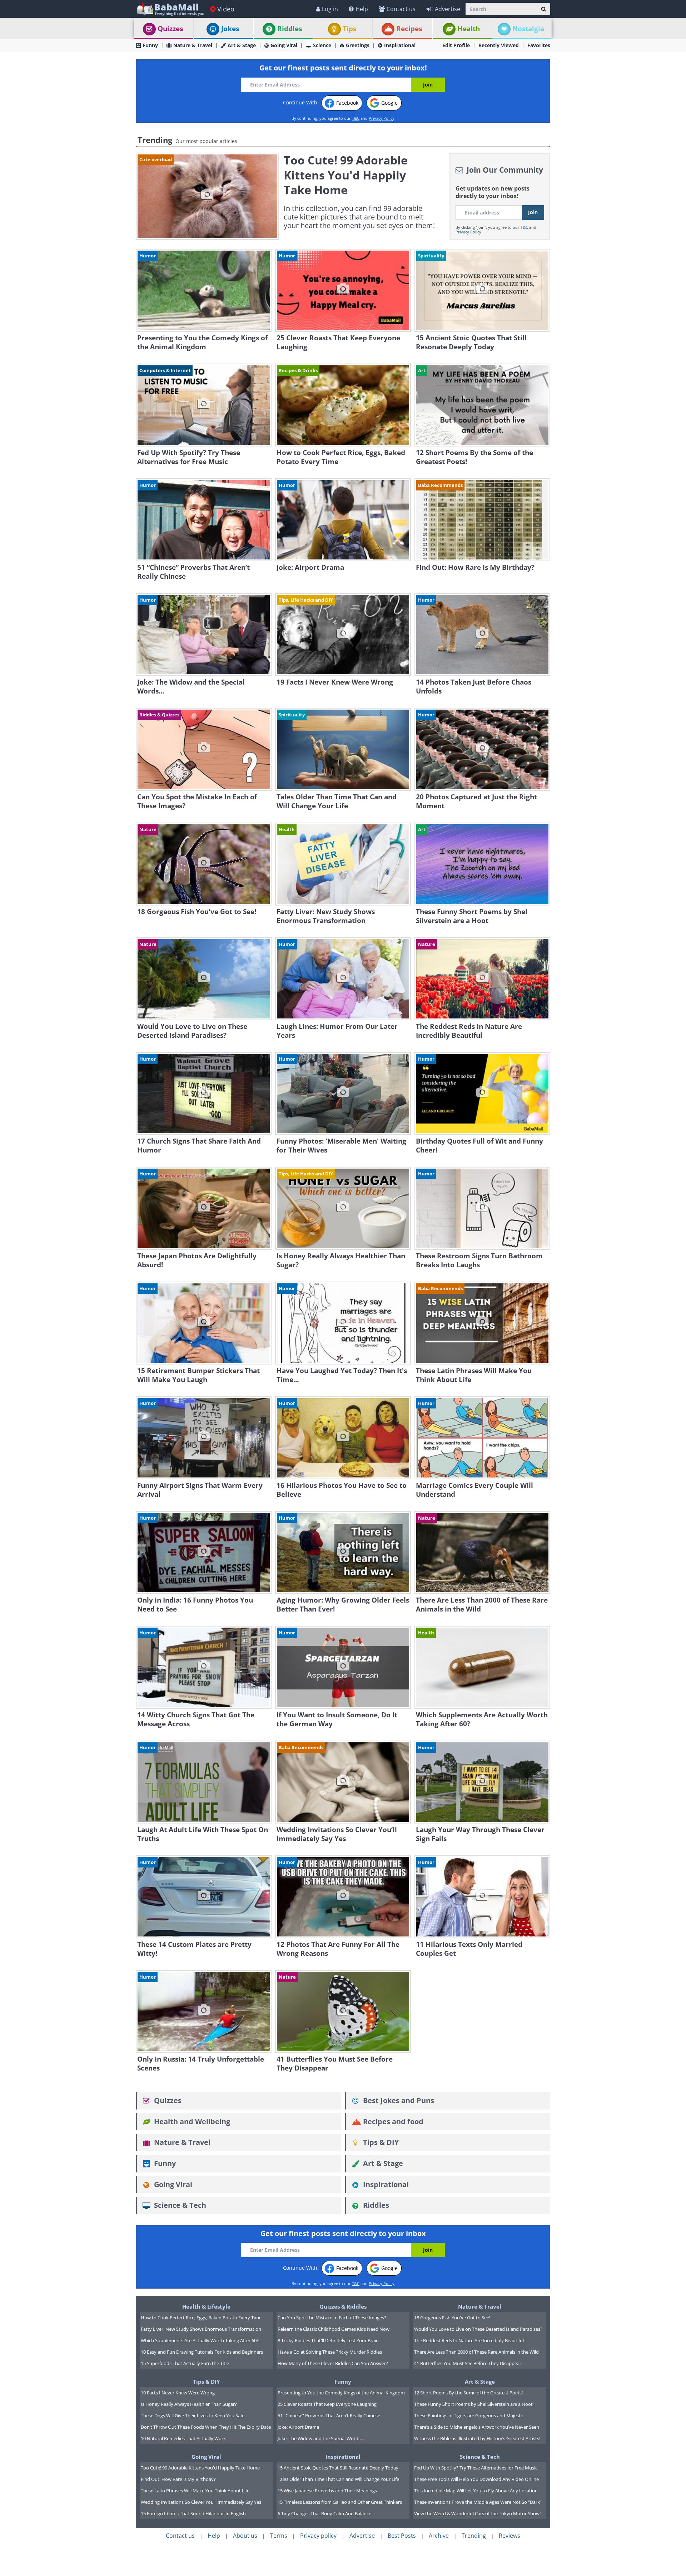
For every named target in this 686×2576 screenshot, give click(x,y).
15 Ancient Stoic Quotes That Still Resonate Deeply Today (338, 2468)
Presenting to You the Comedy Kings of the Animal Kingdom (341, 2393)
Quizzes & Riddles (343, 2306)
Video (226, 9)
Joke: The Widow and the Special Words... (321, 2438)
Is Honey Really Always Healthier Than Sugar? (189, 2404)
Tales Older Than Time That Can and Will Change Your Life (338, 2479)
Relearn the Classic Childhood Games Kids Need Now (334, 2329)
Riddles (290, 29)
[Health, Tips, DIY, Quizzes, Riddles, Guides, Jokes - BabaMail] (170, 9)
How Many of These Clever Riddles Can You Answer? (333, 2363)
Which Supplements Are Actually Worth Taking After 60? (200, 2340)
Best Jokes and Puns (398, 2100)
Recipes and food (392, 2121)
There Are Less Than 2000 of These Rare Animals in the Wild (476, 2352)
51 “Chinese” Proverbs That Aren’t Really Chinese (329, 2415)
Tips (349, 29)
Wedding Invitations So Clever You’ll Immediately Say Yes (201, 2502)
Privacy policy (318, 2536)
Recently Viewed (499, 45)
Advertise (448, 9)
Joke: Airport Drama (298, 2427)
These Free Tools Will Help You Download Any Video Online (476, 2479)
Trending (474, 2536)
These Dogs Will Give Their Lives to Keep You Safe (193, 2415)
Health (469, 29)
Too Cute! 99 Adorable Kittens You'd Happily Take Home (200, 2468)
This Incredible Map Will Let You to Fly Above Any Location (476, 2491)
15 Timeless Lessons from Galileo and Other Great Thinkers (340, 2502)
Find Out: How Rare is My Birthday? (178, 2479)
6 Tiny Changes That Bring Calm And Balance (324, 2513)
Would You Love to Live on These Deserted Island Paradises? (478, 2329)
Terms (279, 2536)
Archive (439, 2536)
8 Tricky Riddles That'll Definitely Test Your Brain (328, 2340)
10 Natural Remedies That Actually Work (183, 2438)
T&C (356, 118)
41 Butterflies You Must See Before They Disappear (468, 2363)
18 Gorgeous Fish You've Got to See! (452, 2318)
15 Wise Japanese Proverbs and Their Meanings (327, 2491)
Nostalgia (528, 29)
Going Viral (284, 45)
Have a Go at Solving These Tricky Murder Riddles (330, 2352)
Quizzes (170, 29)
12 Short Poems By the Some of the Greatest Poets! (468, 2393)
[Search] (544, 9)
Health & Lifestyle (206, 2306)
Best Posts (402, 2536)
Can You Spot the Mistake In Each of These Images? (332, 2318)
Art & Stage (242, 45)
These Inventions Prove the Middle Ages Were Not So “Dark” (478, 2502)
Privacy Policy (382, 118)
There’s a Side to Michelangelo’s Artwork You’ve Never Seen (477, 2427)
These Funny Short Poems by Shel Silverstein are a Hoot (473, 2404)
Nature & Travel (193, 45)
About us (245, 2536)
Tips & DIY (380, 2142)
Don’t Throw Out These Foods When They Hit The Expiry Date (206, 2427)
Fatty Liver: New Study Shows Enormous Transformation (201, 2329)
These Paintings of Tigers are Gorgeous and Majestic (469, 2415)
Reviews (509, 2536)
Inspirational (400, 45)
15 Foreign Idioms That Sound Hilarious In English (193, 2513)
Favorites (539, 45)
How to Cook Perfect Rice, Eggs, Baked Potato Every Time (201, 2318)
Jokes (230, 29)
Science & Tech (179, 2205)
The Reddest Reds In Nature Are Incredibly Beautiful (469, 2340)
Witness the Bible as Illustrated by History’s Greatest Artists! (477, 2438)
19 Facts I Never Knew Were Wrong (178, 2393)
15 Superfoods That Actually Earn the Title (185, 2363)
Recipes (409, 29)
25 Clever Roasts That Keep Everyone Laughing (327, 2404)
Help (362, 9)
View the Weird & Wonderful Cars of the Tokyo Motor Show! (477, 2513)
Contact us (401, 9)
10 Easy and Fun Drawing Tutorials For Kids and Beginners (202, 2352)
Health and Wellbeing (191, 2121)
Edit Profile (456, 45)
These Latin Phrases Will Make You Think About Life (195, 2491)
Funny (150, 45)
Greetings (358, 45)
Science (322, 45)
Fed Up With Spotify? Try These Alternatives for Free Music (476, 2468)
